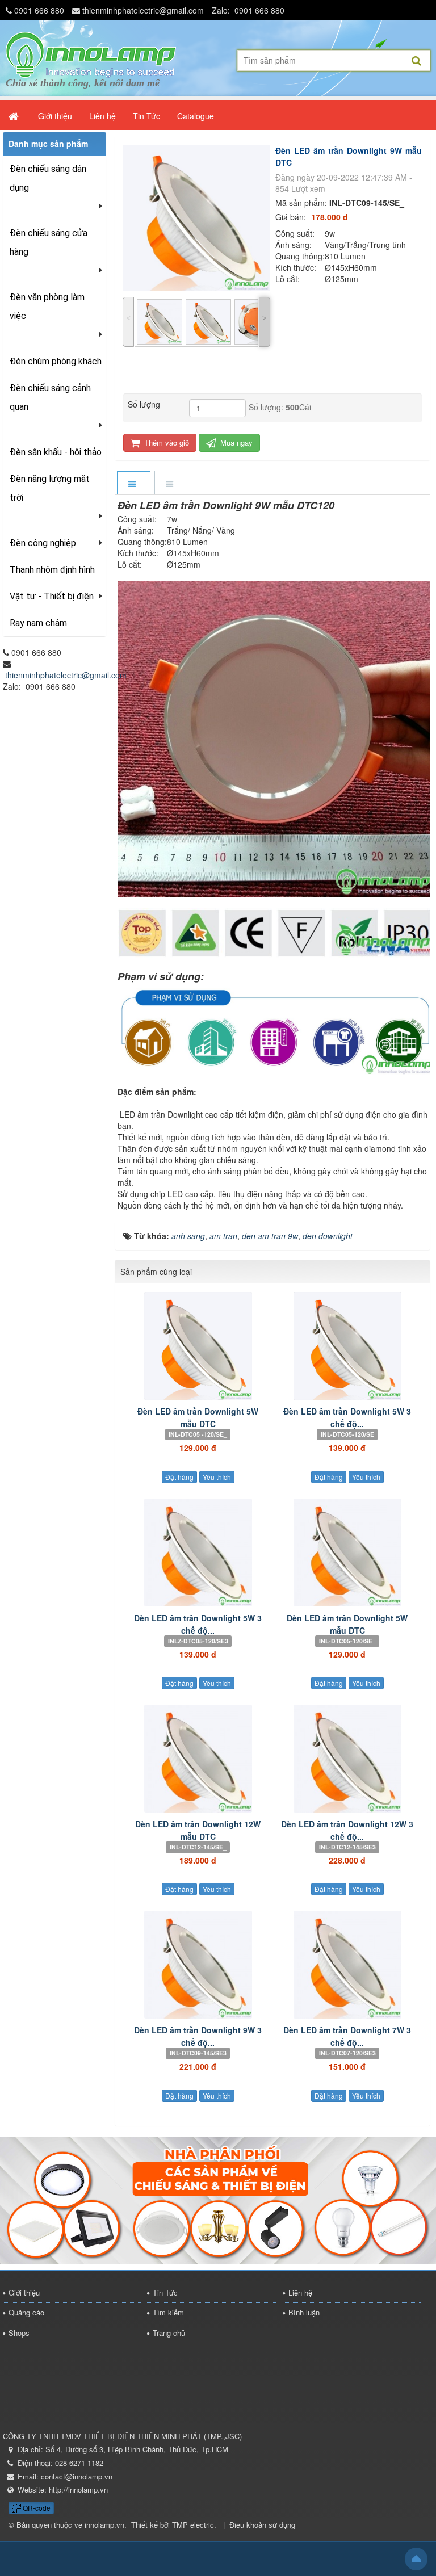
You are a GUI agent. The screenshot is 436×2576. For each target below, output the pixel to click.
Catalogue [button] (196, 116)
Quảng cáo (26, 2312)
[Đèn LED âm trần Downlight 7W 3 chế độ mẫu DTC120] (347, 1965)
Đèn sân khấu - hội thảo (56, 452)
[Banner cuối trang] (218, 2199)
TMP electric (193, 2525)
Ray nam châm (38, 623)
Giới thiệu (24, 2292)
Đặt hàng (179, 1477)
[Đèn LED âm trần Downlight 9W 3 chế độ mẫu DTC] (198, 1965)
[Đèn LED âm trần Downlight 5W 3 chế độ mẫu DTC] (347, 1346)
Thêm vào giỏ (165, 442)
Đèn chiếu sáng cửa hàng (49, 242)
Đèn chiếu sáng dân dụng (48, 178)
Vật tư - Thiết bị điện (52, 596)
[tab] (133, 483)
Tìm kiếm (168, 2312)
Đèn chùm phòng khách (56, 361)
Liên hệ (300, 2292)
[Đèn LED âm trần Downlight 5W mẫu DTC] (198, 1346)
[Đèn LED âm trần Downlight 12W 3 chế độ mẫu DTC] (347, 1759)
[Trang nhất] (15, 116)
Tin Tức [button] (146, 116)
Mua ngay (235, 442)
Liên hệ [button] (102, 116)
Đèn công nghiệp (43, 543)
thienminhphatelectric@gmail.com (143, 10)
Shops (19, 2333)
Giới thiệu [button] (55, 116)
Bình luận (304, 2312)
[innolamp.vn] (91, 53)
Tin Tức (165, 2292)
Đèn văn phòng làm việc (47, 307)
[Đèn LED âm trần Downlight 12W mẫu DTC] (198, 1759)
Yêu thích (217, 1477)
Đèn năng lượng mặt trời (50, 488)
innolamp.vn (104, 2525)
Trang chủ (169, 2333)
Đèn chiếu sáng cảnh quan (50, 397)
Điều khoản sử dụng (262, 2525)
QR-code (36, 2508)
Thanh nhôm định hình (52, 570)
